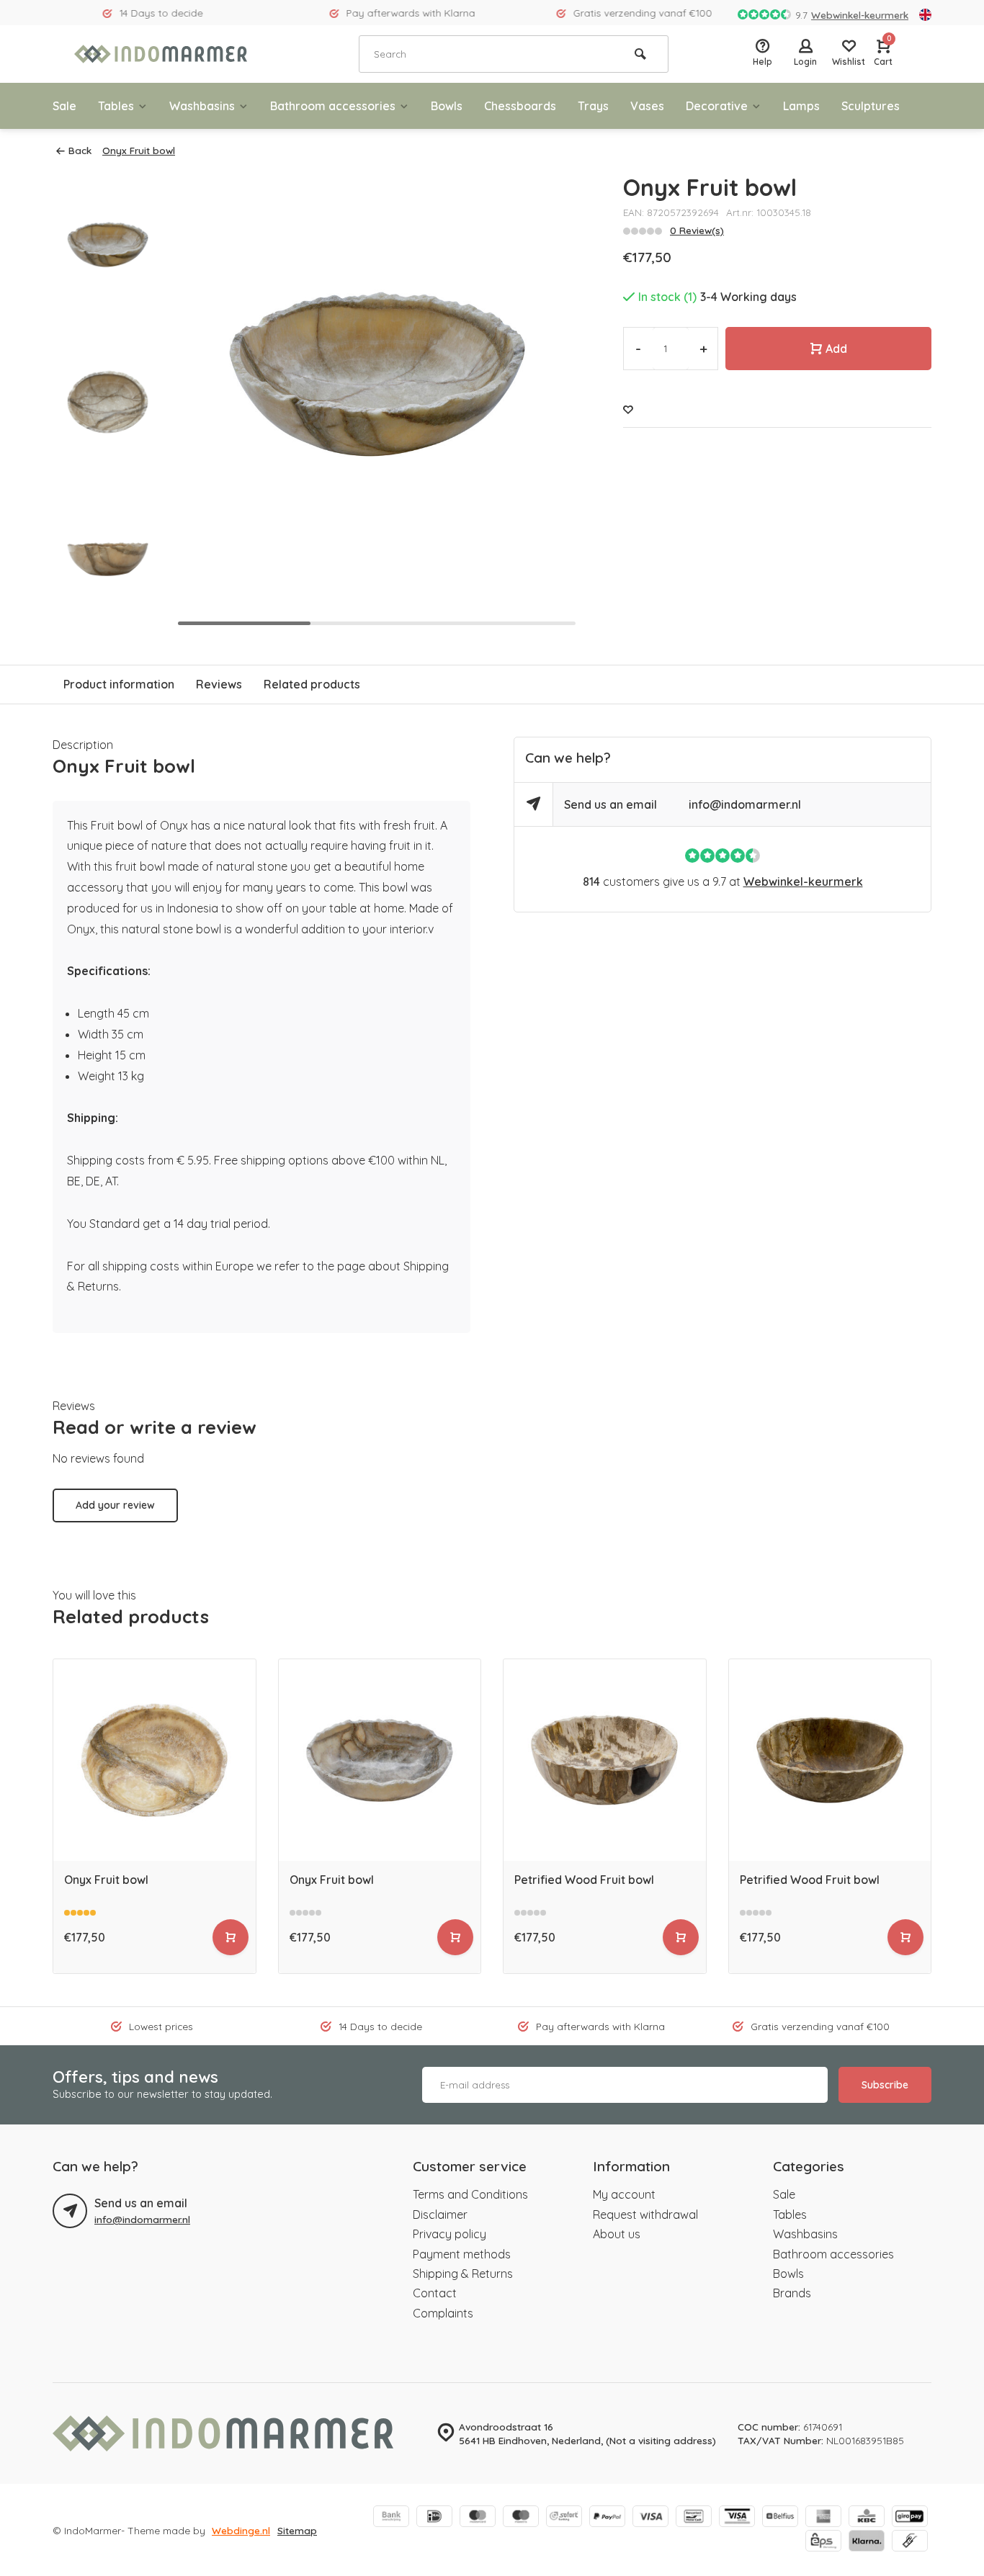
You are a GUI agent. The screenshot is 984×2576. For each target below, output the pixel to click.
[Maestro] (521, 2518)
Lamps (801, 106)
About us (617, 2234)
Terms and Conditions (470, 2194)
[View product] (231, 1937)
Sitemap (297, 2530)
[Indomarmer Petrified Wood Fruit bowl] (605, 1760)
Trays (593, 106)
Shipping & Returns (463, 2274)
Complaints (443, 2313)
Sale (64, 106)
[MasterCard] (478, 2518)
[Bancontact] (694, 2518)
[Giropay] (910, 2518)
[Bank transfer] (391, 2518)
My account (624, 2194)
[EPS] (823, 2542)
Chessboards (520, 106)
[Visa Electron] (737, 2518)
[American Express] (823, 2518)
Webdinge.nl (241, 2530)
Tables (116, 106)
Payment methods (462, 2254)
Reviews (219, 684)
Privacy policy (449, 2234)
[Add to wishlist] (628, 409)
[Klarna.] (867, 2542)
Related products (312, 684)
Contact (435, 2293)
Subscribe (885, 2085)
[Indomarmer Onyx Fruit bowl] (155, 1760)
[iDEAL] (434, 2518)
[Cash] (910, 2542)
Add (836, 349)
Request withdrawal (645, 2214)
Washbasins (202, 106)
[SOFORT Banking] (564, 2518)
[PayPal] (607, 2518)
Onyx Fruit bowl (139, 150)
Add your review (115, 1505)
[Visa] (650, 2518)
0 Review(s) (697, 230)
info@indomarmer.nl (745, 804)
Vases (647, 106)
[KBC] (867, 2518)
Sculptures (871, 106)
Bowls (447, 106)
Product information (119, 684)
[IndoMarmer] (161, 54)
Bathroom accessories (333, 106)
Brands (792, 2293)
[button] (551, 402)
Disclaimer (440, 2214)
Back (80, 150)
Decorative (717, 106)
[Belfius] (780, 2518)
